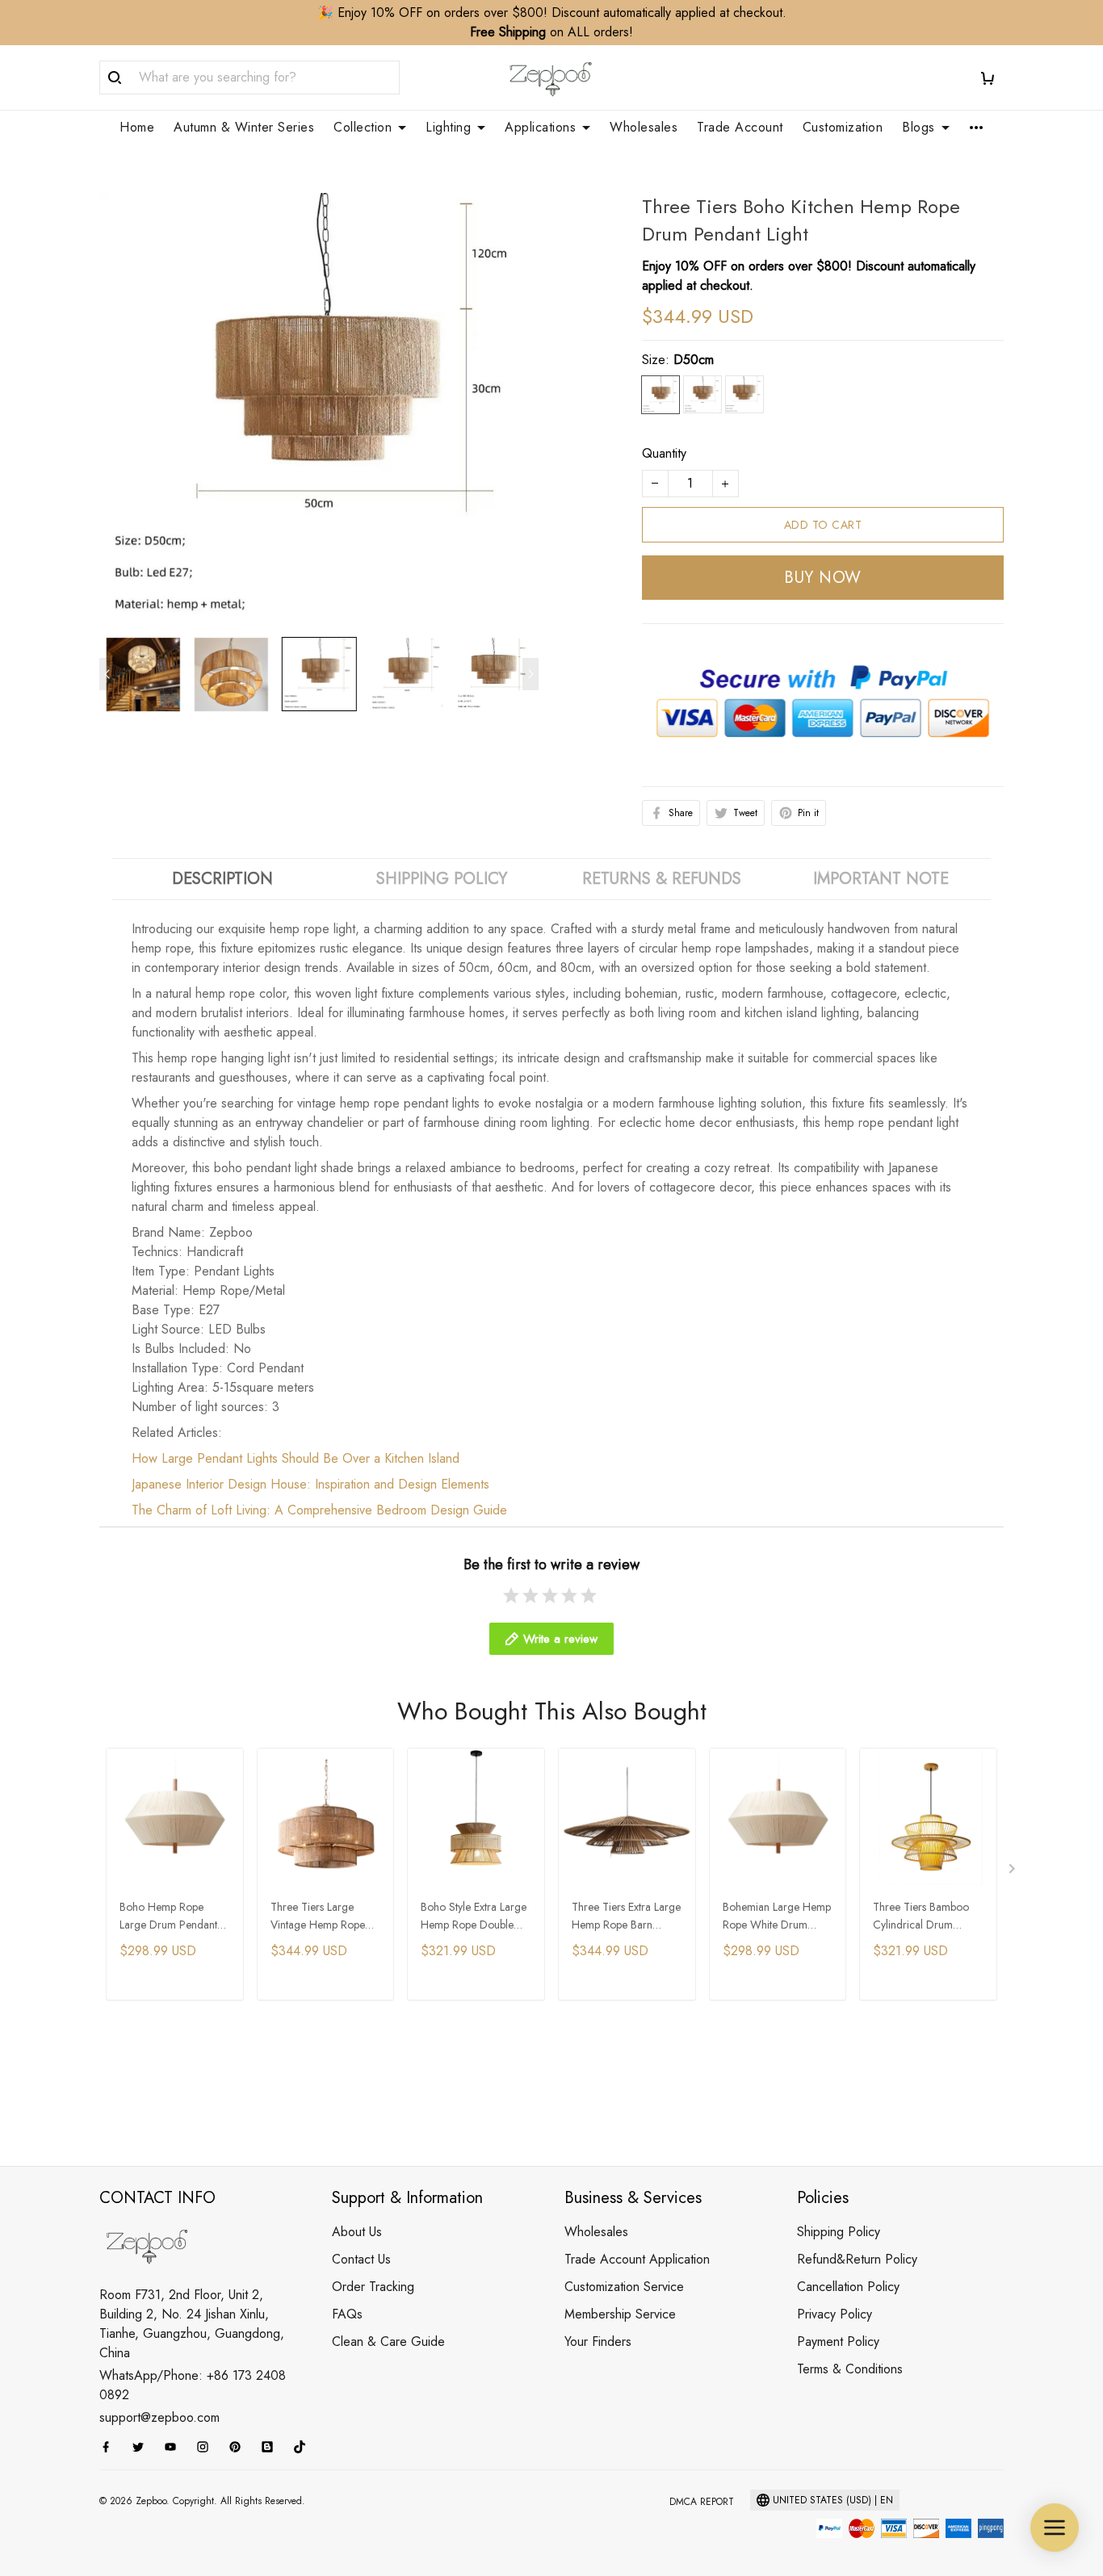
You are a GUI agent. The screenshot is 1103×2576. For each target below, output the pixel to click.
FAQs (347, 2314)
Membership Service (620, 2314)
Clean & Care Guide (388, 2341)
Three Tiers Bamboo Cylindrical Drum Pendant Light (921, 1917)
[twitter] (143, 2447)
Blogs (918, 128)
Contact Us (361, 2259)
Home (137, 128)
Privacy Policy (835, 2314)
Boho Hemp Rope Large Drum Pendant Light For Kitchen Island (174, 1917)
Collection (363, 128)
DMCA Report (702, 2502)
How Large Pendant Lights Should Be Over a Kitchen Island (296, 1458)
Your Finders (598, 2341)
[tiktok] (304, 2447)
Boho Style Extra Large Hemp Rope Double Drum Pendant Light (474, 1917)
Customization (843, 128)
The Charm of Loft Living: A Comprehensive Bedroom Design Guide (319, 1510)
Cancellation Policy (848, 2287)
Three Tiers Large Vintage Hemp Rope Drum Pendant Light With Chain (318, 1917)
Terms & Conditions (850, 2369)
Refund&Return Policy (857, 2259)
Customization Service (624, 2287)
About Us (357, 2232)
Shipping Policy (839, 2232)
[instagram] (208, 2447)
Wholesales (644, 128)
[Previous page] (107, 674)
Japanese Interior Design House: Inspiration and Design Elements (310, 1484)
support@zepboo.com (159, 2417)
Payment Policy (838, 2341)
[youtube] (175, 2447)
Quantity (664, 453)
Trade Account (740, 128)
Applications (540, 128)
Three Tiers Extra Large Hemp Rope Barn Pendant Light (626, 1917)
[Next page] (531, 674)
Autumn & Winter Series (244, 128)
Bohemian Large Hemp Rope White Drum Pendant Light (777, 1917)
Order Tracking (373, 2287)
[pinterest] (240, 2447)
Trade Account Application (637, 2259)
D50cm (694, 360)
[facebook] (111, 2447)
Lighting (448, 128)
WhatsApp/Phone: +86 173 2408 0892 (193, 2385)
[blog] (272, 2447)
